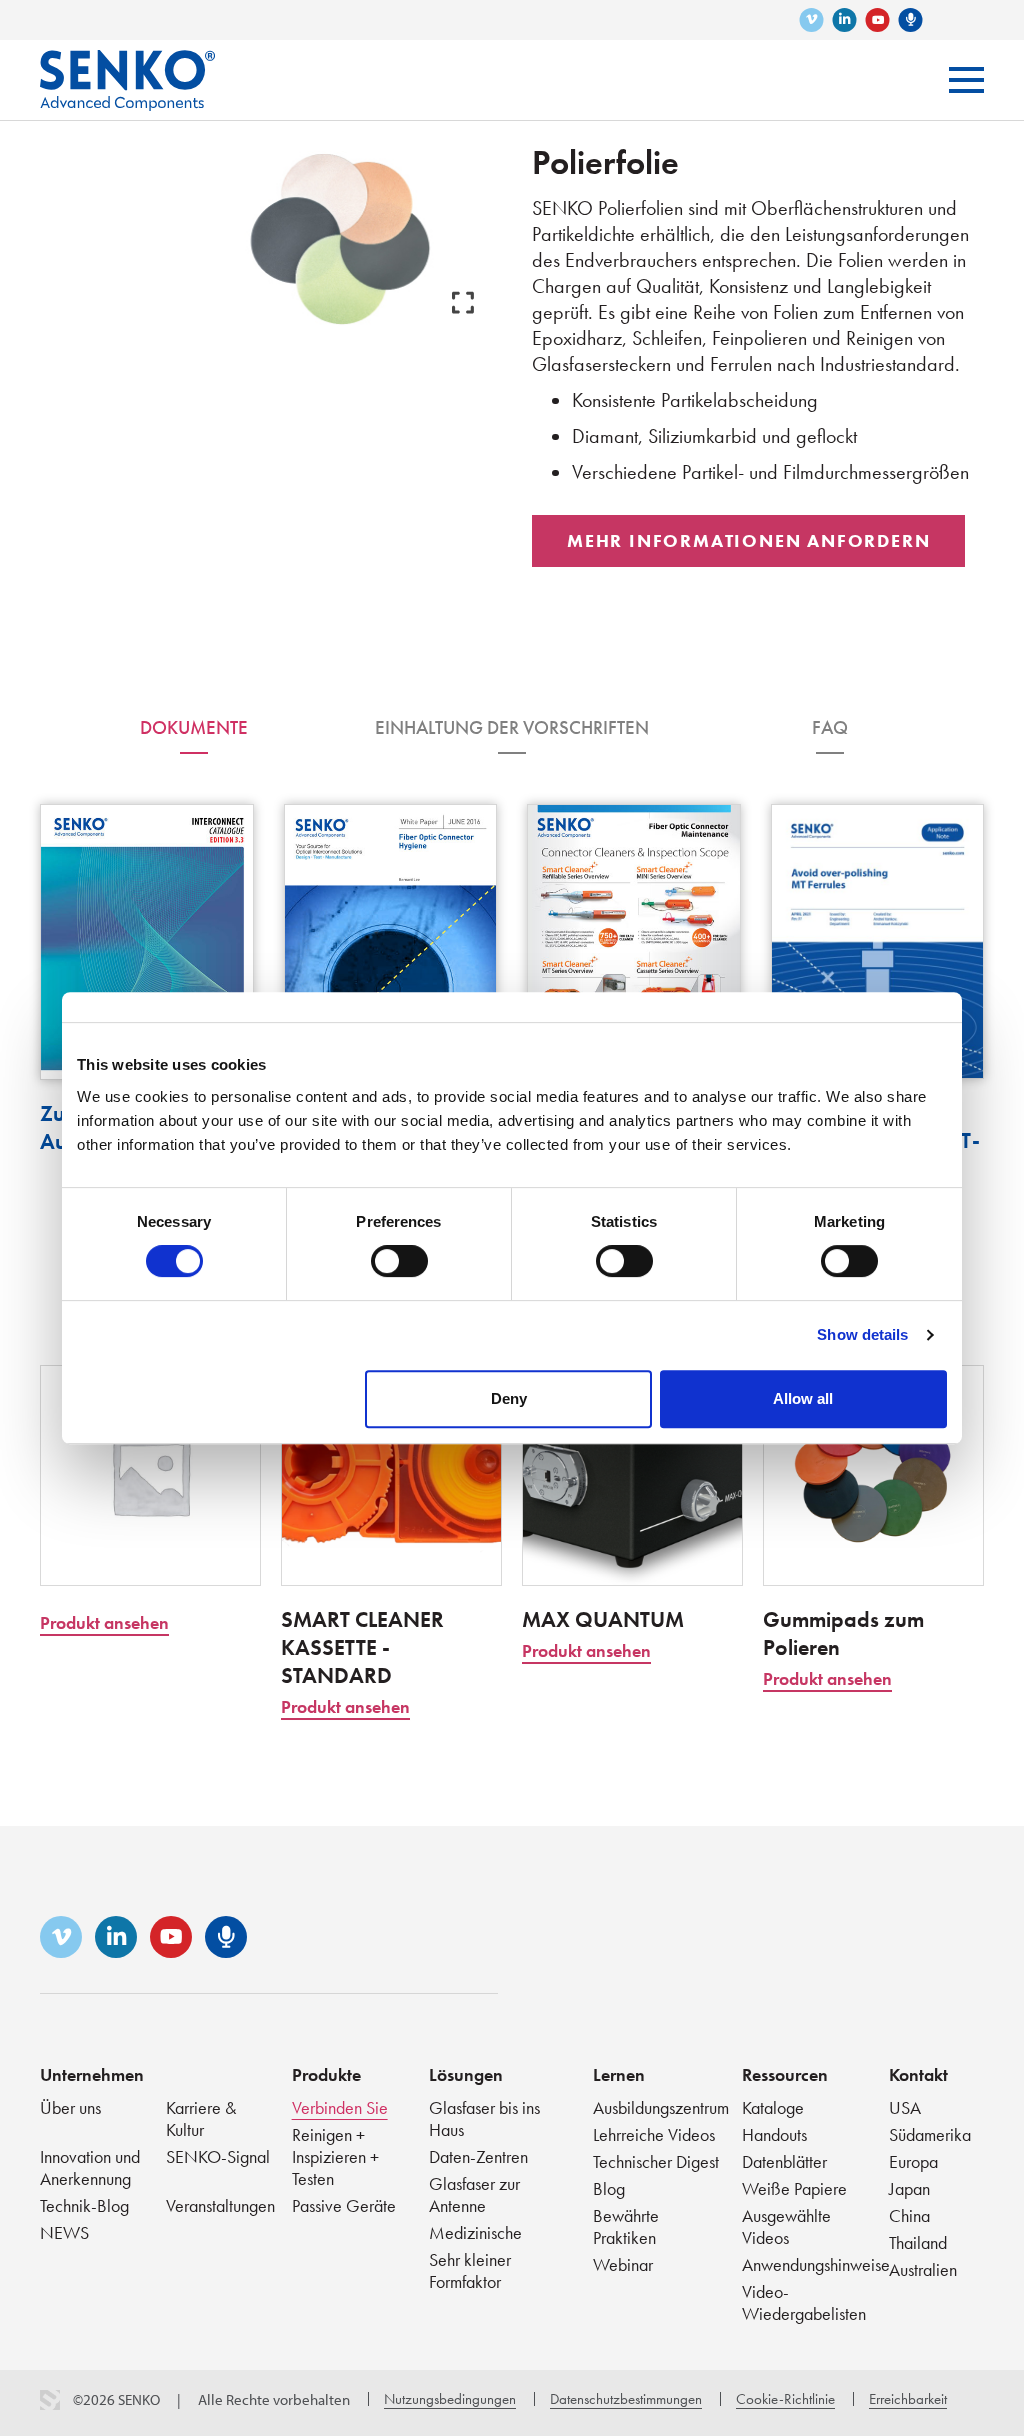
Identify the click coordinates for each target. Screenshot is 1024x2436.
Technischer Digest (656, 2161)
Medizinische (475, 2232)
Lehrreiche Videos (654, 2134)
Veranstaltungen (220, 2205)
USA (905, 2107)
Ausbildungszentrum (661, 2107)
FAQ (830, 727)
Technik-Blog (84, 2205)
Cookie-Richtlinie (785, 2399)
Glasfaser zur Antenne (474, 2194)
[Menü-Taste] (966, 80)
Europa (913, 2161)
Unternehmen (92, 2074)
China (909, 2215)
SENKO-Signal (218, 2156)
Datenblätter (784, 2161)
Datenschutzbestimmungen (626, 2399)
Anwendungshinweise (816, 2264)
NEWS (64, 2232)
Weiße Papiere (794, 2188)
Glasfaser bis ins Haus (484, 2118)
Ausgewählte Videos (786, 2226)
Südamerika (930, 2134)
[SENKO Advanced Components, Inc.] (127, 65)
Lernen (619, 2074)
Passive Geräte (344, 2205)
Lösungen (466, 2074)
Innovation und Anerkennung (90, 2167)
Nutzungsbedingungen (450, 2399)
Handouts (774, 2134)
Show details (862, 1334)
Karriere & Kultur (201, 2118)
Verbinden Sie (340, 2107)
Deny (509, 1398)
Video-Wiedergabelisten (804, 2302)
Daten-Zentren (478, 2156)
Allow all (803, 1398)
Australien (923, 2269)
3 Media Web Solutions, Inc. (50, 2400)
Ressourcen (785, 2074)
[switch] (399, 1261)
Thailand (918, 2242)
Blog (609, 2188)
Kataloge (773, 2107)
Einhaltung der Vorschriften (512, 727)
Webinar (623, 2264)
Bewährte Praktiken (626, 2226)
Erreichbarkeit (908, 2399)
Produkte (326, 2074)
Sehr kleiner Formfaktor (470, 2270)
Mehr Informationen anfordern (748, 540)
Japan (909, 2188)
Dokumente (194, 727)
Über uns (70, 2107)
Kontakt (918, 2074)
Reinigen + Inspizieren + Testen (335, 2156)
